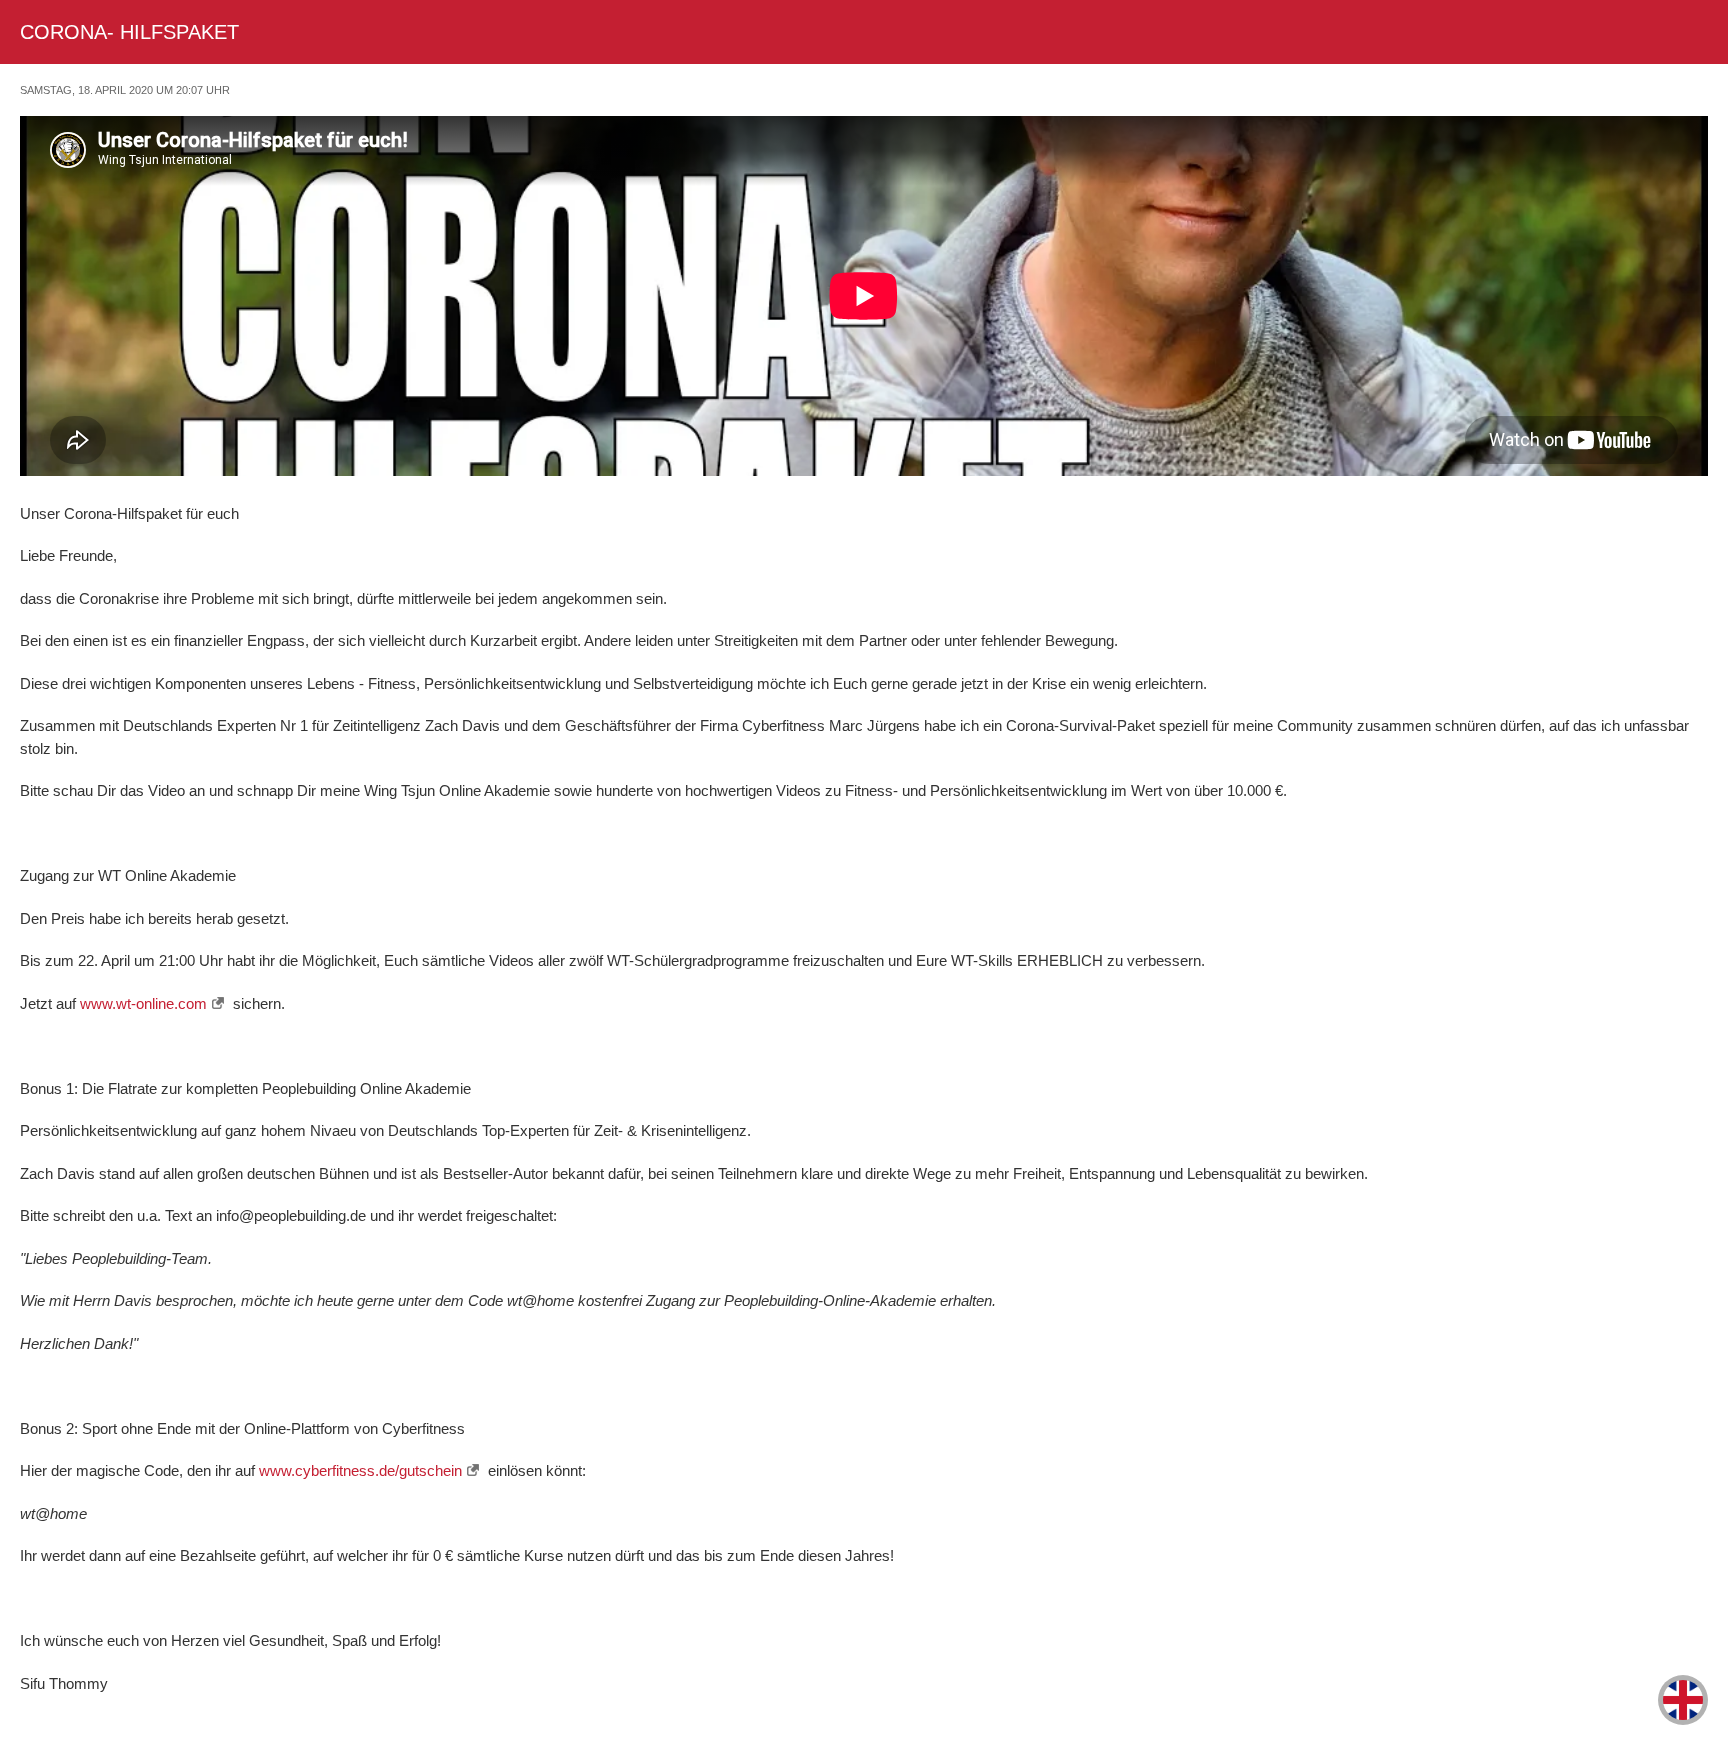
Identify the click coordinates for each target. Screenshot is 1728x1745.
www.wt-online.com (143, 1003)
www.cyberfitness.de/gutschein (360, 1470)
